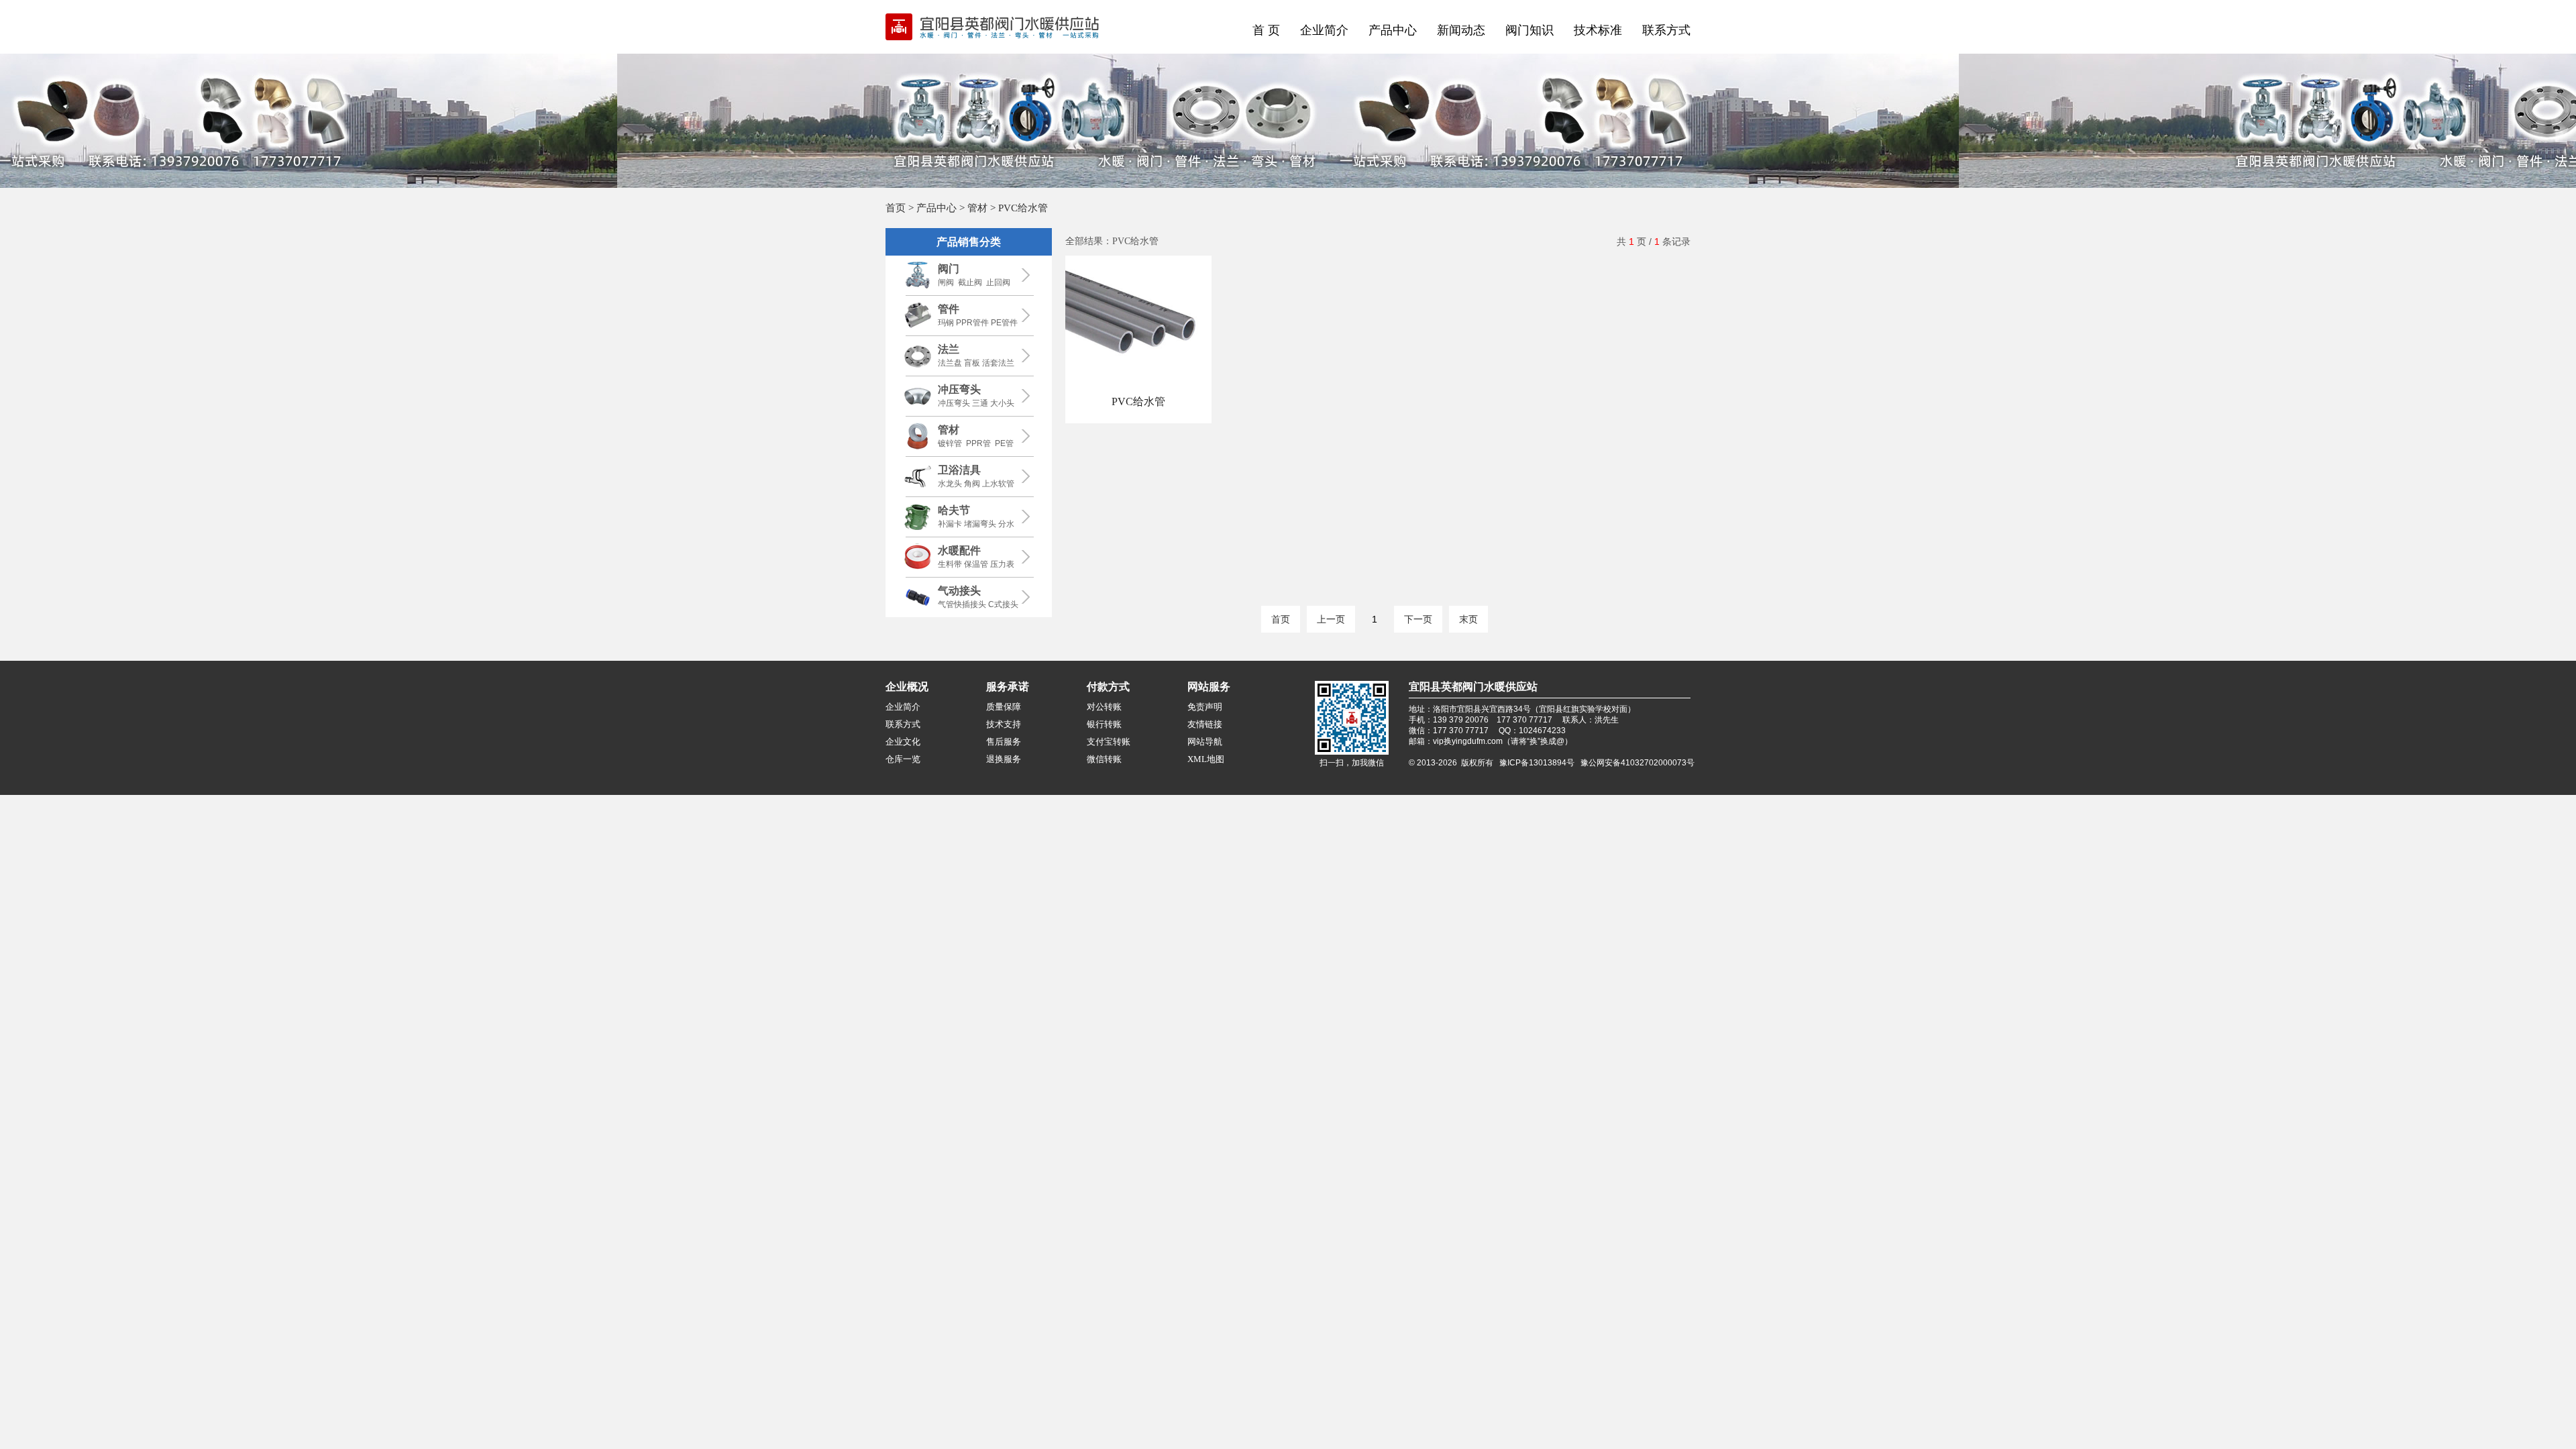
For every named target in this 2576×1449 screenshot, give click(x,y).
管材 (977, 208)
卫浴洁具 (959, 470)
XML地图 (1206, 759)
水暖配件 (959, 550)
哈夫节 (954, 510)
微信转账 (1104, 759)
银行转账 (1104, 724)
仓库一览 (903, 759)
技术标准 (1598, 30)
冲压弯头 (959, 389)
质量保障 (1004, 707)
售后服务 (1004, 742)
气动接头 (959, 591)
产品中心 (1393, 30)
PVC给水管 (1138, 401)
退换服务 (1004, 759)
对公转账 (1104, 707)
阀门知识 (1529, 30)
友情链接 (1205, 724)
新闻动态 (1461, 30)
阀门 (949, 269)
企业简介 (1324, 30)
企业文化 (903, 742)
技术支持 (1004, 724)
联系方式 (1666, 30)
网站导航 (1205, 742)
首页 (896, 208)
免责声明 (1205, 707)
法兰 (949, 349)
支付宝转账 (1109, 742)
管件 (949, 309)
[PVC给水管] (1138, 386)
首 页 (1266, 30)
